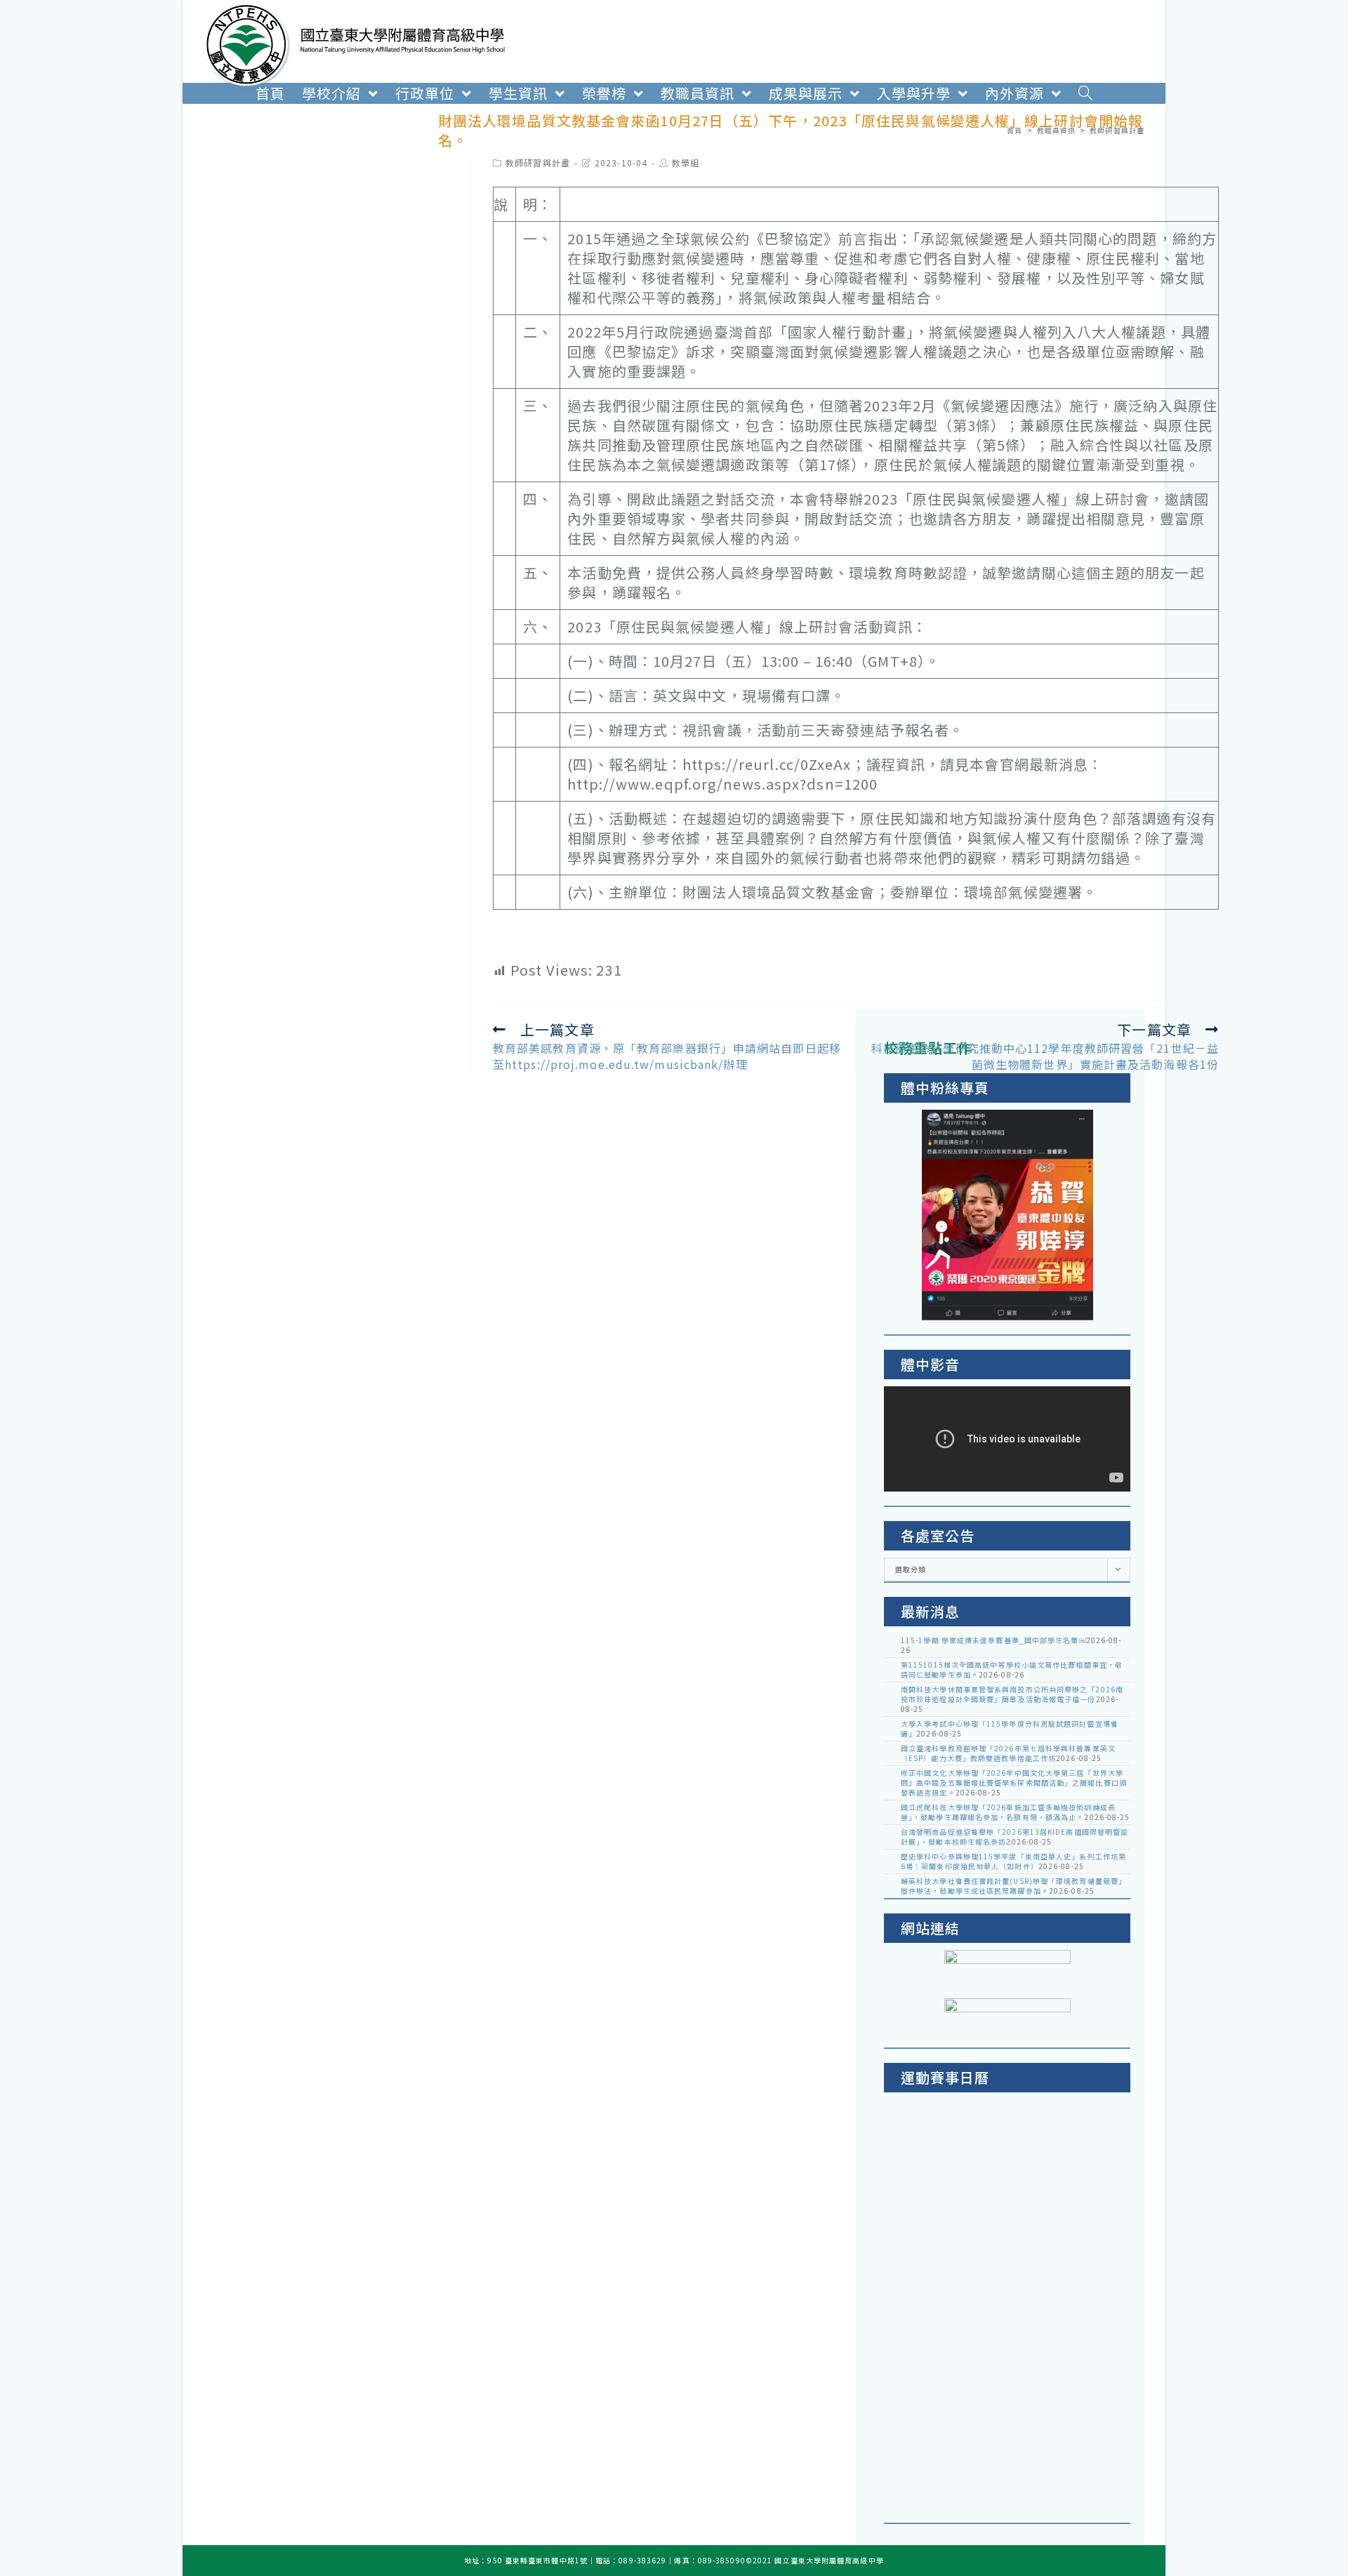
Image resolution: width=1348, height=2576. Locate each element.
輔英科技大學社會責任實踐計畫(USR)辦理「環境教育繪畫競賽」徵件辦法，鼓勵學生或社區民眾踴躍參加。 (1013, 1886)
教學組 (686, 162)
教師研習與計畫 (538, 162)
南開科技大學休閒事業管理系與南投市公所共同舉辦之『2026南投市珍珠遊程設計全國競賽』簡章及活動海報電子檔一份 (1012, 1694)
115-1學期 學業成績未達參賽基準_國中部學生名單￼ (993, 1640)
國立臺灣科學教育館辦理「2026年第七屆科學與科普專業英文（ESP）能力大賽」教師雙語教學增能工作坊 (1008, 1753)
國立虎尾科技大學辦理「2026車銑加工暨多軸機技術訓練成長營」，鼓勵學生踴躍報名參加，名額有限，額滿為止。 (1008, 1812)
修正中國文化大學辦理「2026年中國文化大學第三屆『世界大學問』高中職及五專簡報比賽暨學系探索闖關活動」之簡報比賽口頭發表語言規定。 (1014, 1782)
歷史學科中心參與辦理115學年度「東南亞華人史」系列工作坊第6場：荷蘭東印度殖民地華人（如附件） (1013, 1861)
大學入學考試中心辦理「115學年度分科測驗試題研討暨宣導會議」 (1010, 1728)
